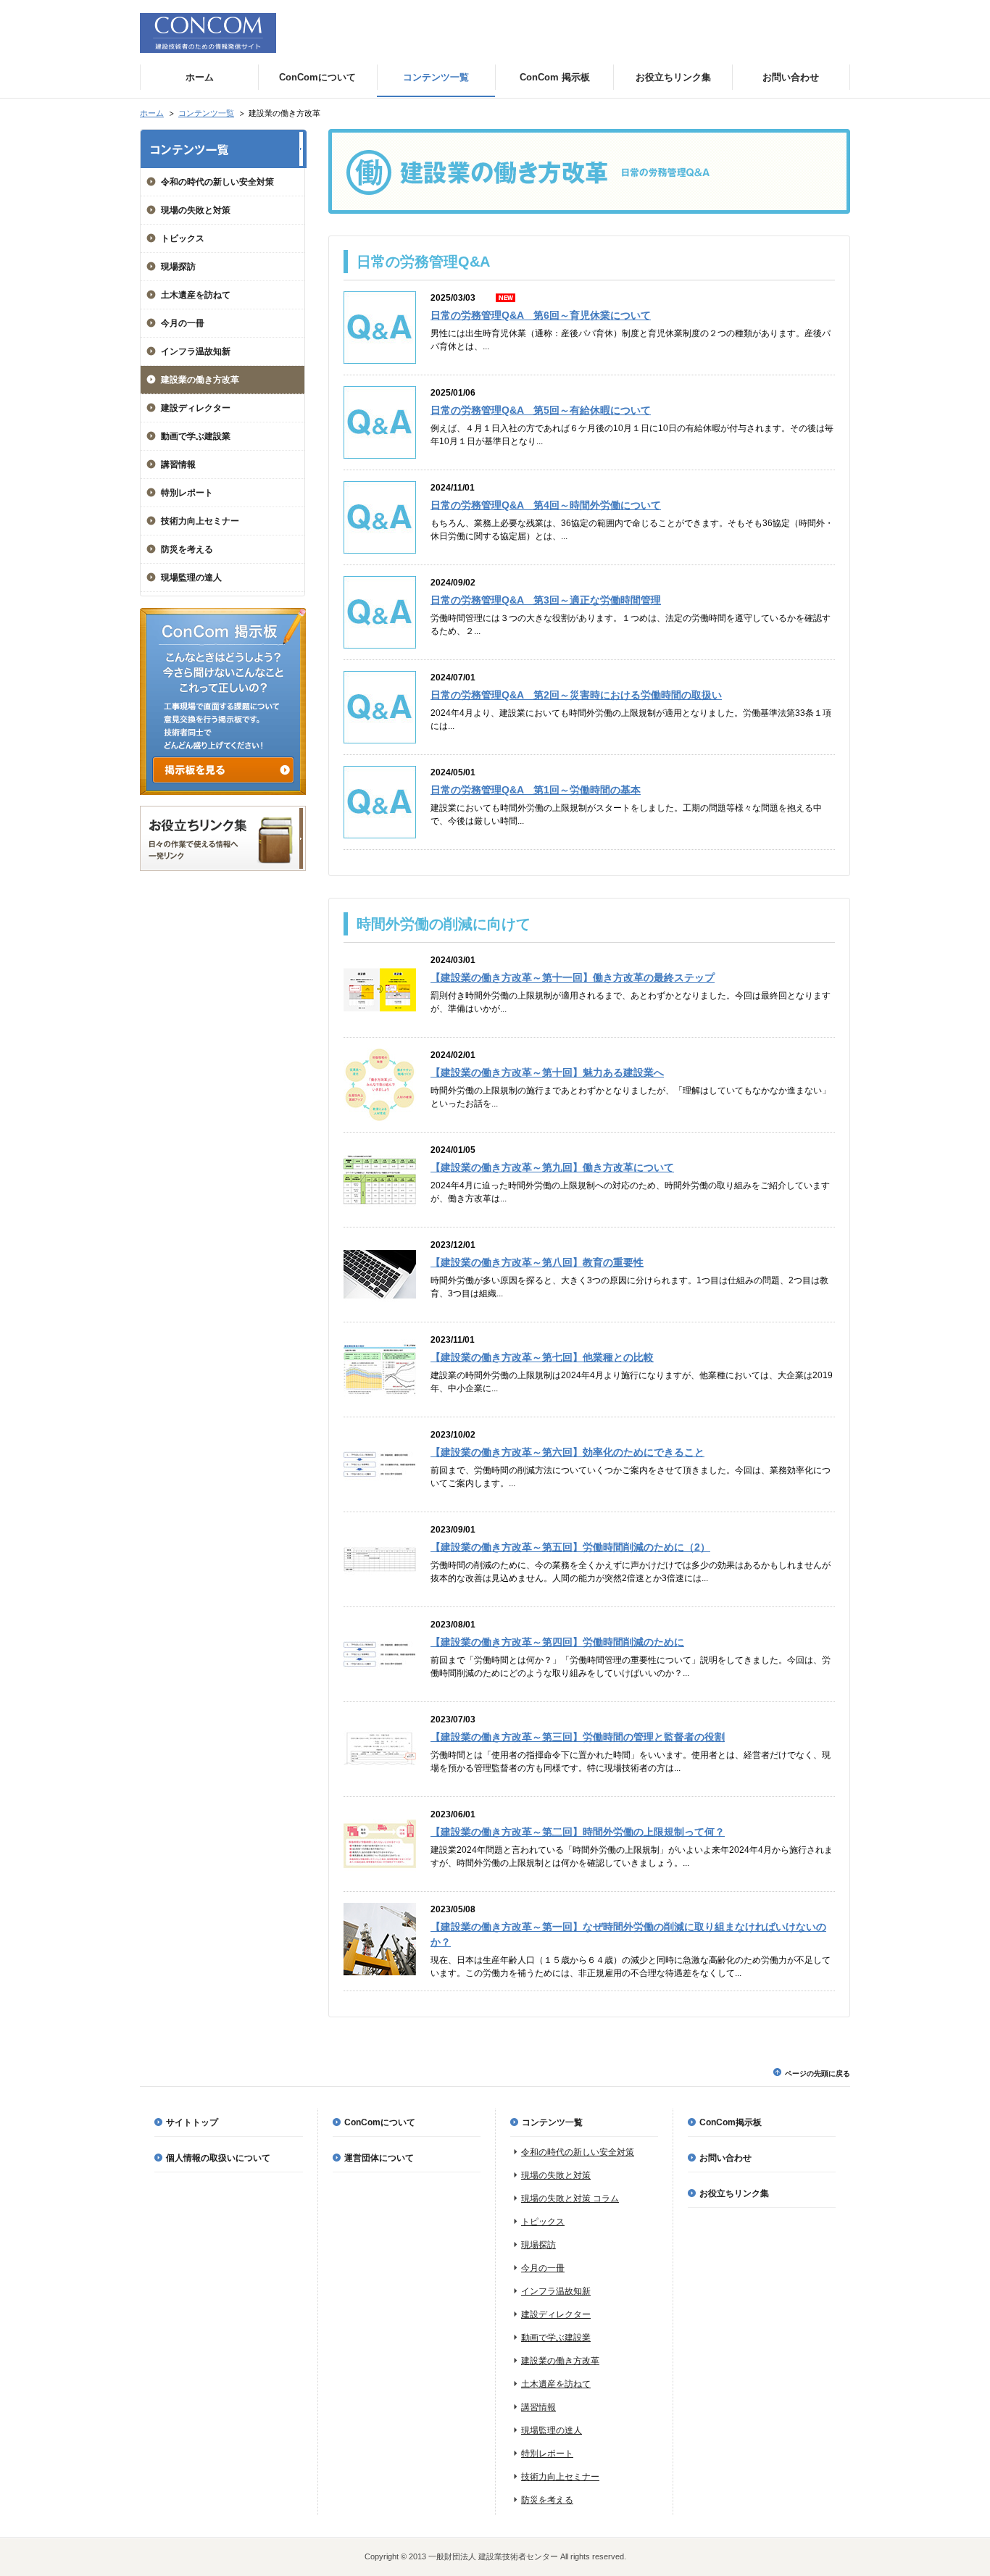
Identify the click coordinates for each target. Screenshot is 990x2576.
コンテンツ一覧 (206, 113)
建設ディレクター (196, 408)
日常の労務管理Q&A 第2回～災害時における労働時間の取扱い (576, 695)
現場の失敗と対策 (196, 210)
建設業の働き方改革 (200, 380)
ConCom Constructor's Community (208, 33)
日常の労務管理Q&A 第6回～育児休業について (541, 315)
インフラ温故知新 (196, 351)
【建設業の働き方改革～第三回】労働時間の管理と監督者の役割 (578, 1737)
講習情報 (178, 464)
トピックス (183, 238)
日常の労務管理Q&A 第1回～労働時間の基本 (536, 790)
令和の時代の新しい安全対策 (217, 182)
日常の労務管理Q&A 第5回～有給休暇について (541, 410)
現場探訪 (178, 267)
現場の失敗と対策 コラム (570, 2198)
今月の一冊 (183, 323)
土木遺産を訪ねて (196, 295)
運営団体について (379, 2158)
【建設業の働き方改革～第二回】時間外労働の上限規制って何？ (578, 1832)
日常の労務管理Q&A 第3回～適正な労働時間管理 (546, 600)
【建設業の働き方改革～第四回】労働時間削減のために (557, 1642)
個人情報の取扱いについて (218, 2158)
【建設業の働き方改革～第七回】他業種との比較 (542, 1357)
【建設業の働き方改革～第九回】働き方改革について (552, 1167)
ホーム (152, 113)
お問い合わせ (725, 2158)
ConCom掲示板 (731, 2122)
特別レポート (187, 493)
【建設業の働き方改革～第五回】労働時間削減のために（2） (570, 1547)
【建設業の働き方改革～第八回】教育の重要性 (537, 1262)
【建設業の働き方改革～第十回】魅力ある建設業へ (547, 1072)
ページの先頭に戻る (818, 2073)
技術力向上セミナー (200, 521)
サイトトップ (192, 2122)
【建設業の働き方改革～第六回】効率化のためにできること (567, 1452)
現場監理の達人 (191, 578)
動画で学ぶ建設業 (196, 436)
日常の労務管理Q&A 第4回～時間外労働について (546, 505)
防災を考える (187, 549)
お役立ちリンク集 (734, 2193)
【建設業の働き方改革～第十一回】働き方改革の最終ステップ (573, 978)
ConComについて (380, 2122)
